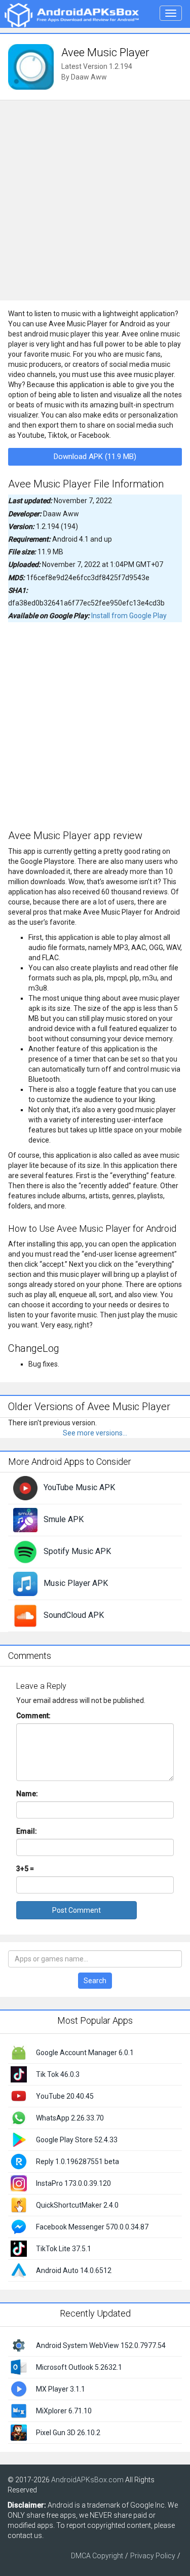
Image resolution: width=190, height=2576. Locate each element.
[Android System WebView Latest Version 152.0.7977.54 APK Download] (19, 2345)
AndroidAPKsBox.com (87, 2480)
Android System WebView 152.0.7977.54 (101, 2345)
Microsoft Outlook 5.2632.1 (79, 2367)
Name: (27, 1794)
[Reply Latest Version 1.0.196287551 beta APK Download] (19, 2161)
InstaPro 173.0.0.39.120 (73, 2183)
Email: (27, 1831)
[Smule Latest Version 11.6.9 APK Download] (25, 1520)
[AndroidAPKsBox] (71, 15)
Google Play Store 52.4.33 (77, 2140)
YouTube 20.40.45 (65, 2096)
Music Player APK (76, 1583)
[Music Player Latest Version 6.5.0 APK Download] (25, 1583)
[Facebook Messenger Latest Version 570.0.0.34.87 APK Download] (19, 2226)
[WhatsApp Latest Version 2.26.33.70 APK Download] (19, 2117)
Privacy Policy (153, 2556)
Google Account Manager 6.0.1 (85, 2053)
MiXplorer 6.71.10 (64, 2411)
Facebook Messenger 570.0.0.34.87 (92, 2227)
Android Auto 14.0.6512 (74, 2270)
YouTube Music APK (79, 1487)
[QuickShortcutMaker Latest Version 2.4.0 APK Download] (19, 2205)
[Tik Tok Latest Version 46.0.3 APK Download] (19, 2074)
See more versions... (95, 1433)
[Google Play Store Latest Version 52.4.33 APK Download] (19, 2139)
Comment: (33, 1716)
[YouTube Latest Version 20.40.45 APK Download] (19, 2096)
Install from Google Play (129, 616)
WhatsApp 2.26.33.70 (70, 2118)
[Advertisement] (95, 200)
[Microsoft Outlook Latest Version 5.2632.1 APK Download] (19, 2367)
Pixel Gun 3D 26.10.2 (68, 2433)
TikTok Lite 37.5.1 (64, 2249)
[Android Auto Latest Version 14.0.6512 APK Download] (19, 2270)
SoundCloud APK (74, 1615)
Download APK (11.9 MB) (95, 457)
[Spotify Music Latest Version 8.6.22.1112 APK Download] (25, 1551)
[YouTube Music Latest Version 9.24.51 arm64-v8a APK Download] (25, 1488)
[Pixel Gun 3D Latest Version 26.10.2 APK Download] (19, 2432)
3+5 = (25, 1869)
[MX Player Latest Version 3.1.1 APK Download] (19, 2389)
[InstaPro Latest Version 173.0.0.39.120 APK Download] (19, 2183)
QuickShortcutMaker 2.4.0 (77, 2205)
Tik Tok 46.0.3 (58, 2074)
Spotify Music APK (77, 1551)
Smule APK (64, 1519)
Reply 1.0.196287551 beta (78, 2162)
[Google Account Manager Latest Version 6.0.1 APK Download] (19, 2052)
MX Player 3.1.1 (61, 2389)
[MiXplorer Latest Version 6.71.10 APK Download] (19, 2410)
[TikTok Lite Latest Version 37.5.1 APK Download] (19, 2248)
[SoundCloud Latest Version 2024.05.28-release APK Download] (25, 1615)
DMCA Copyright (97, 2556)
